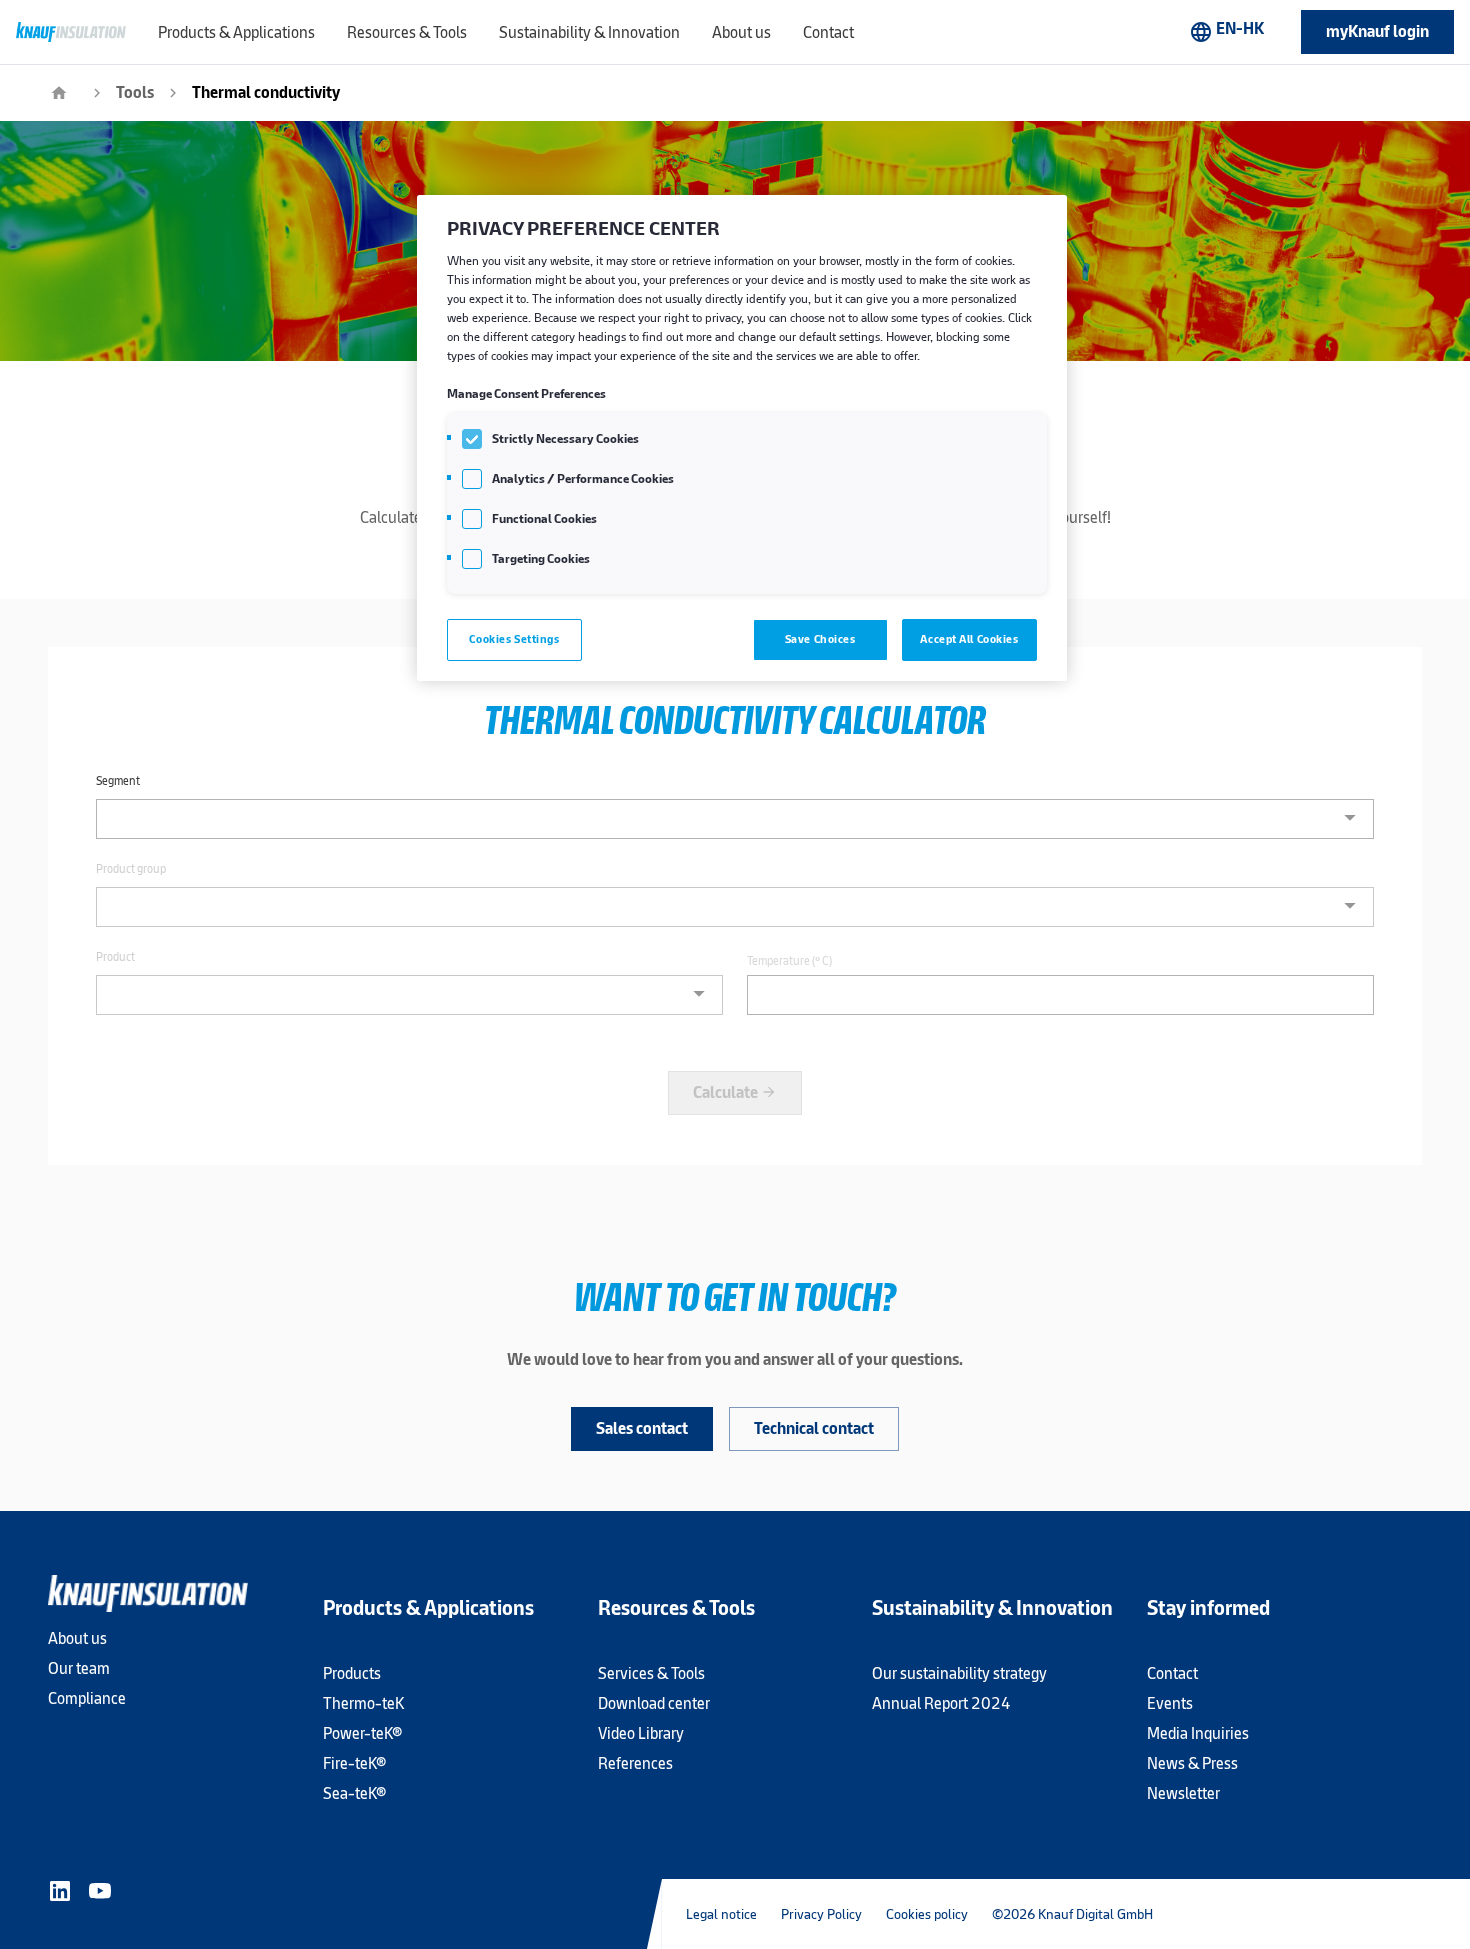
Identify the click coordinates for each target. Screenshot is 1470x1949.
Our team (79, 1668)
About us (77, 1638)
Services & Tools (651, 1673)
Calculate (735, 1092)
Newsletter (1183, 1793)
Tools (135, 92)
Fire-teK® (354, 1763)
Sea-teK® (354, 1793)
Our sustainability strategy (959, 1673)
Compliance (87, 1698)
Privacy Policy (821, 1914)
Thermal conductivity (266, 92)
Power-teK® (362, 1733)
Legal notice (721, 1914)
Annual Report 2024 (941, 1703)
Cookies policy (927, 1914)
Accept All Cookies (969, 639)
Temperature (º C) (789, 961)
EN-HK (1226, 31)
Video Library (641, 1733)
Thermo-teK (363, 1703)
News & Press (1192, 1763)
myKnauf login (1377, 31)
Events (1170, 1703)
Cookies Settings (514, 639)
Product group (131, 869)
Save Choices (820, 639)
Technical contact (814, 1428)
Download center (654, 1703)
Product (115, 957)
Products (352, 1673)
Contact (1172, 1673)
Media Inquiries (1198, 1733)
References (635, 1763)
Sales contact (642, 1428)
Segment (118, 781)
